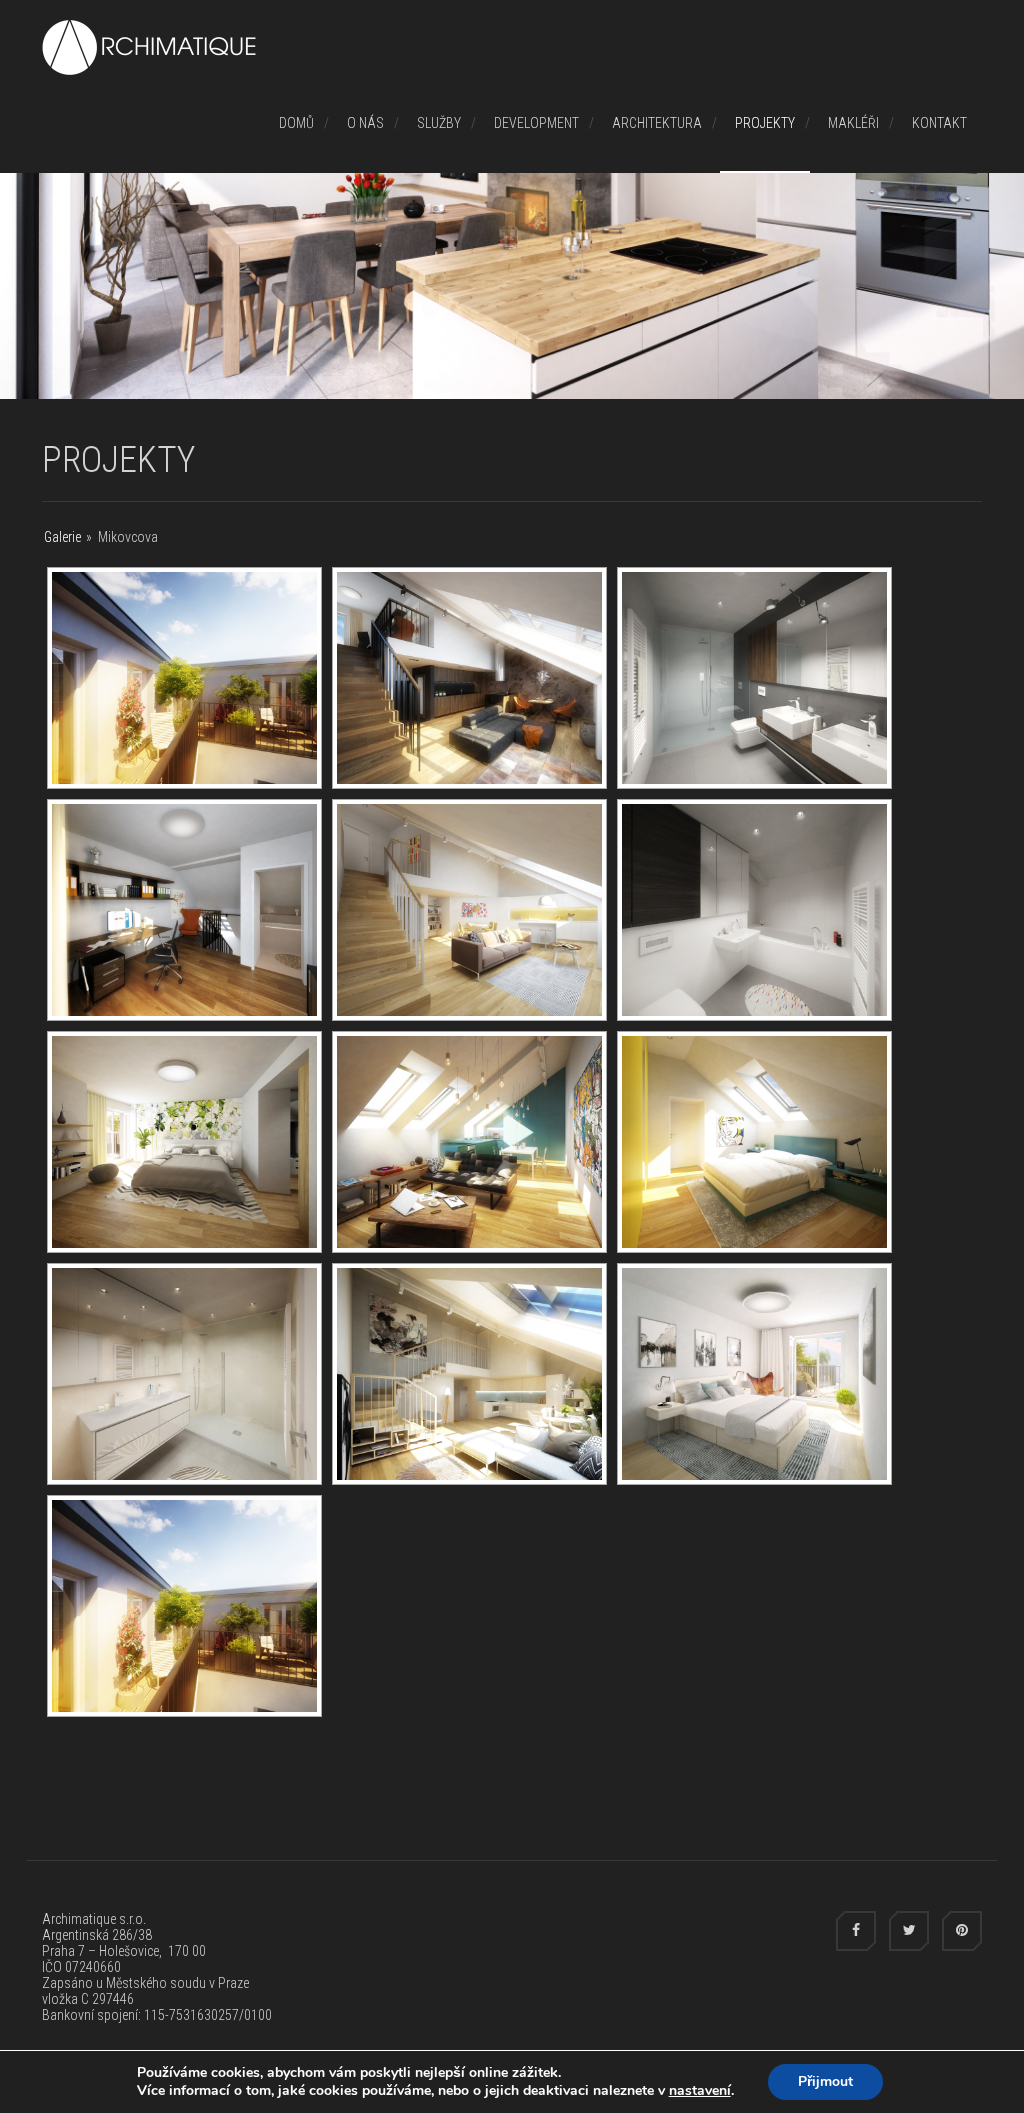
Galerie (62, 537)
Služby (439, 123)
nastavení (700, 2091)
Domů (296, 123)
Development (536, 123)
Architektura (657, 123)
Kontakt (939, 123)
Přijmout (825, 2081)
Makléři (853, 123)
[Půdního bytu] (184, 678)
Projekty (765, 123)
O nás (365, 123)
